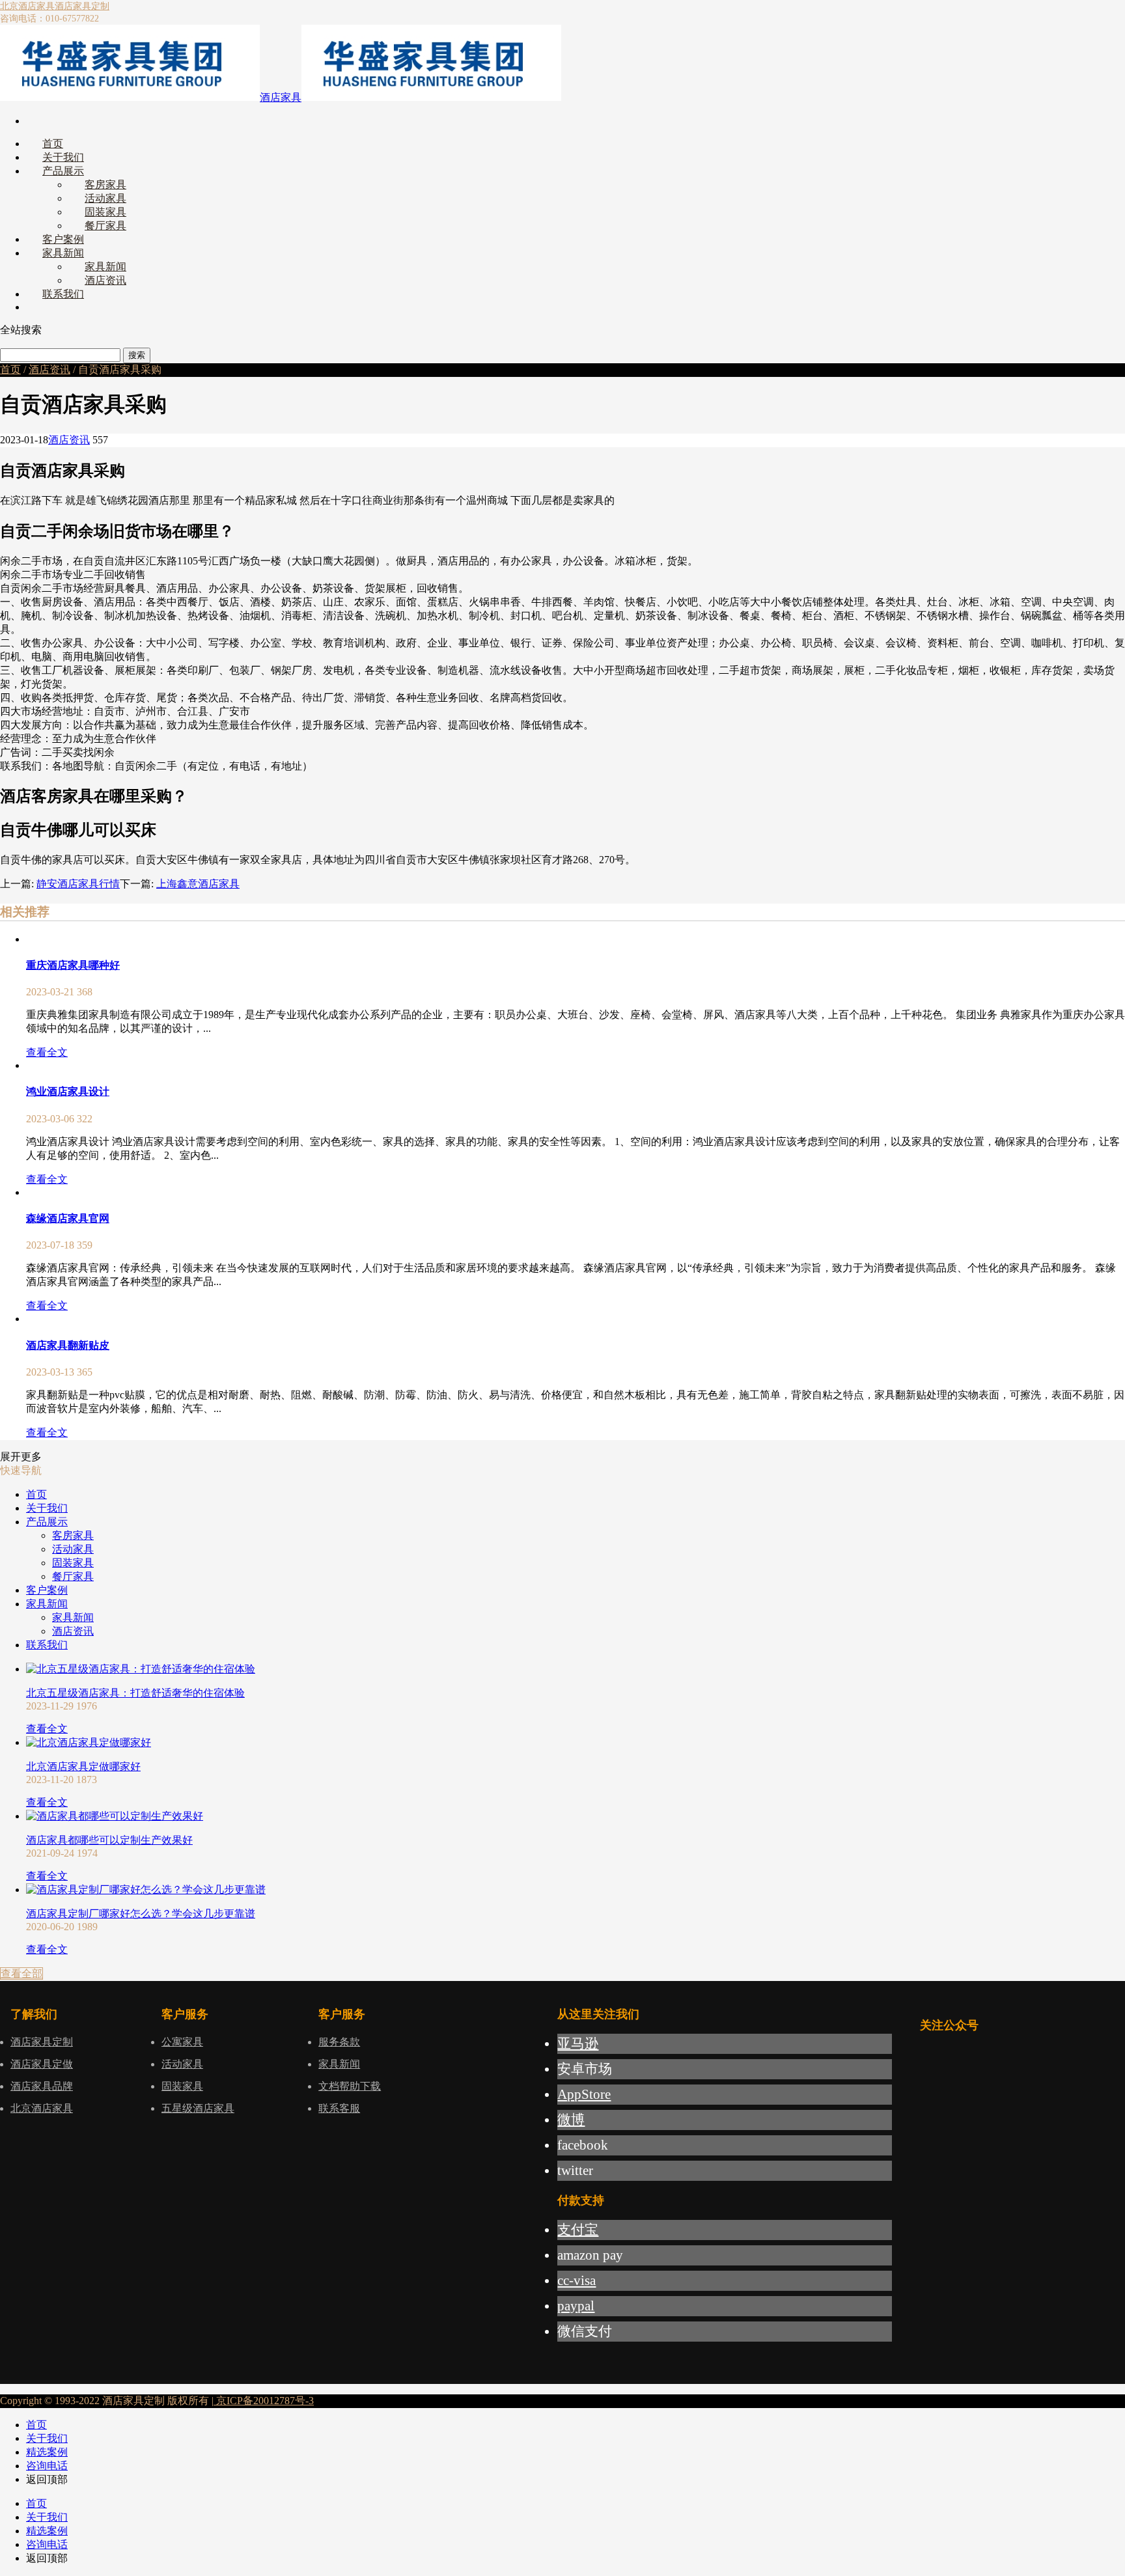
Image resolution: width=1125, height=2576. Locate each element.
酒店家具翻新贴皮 (68, 1345)
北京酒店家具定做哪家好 (83, 1766)
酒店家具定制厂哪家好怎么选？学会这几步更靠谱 (141, 1914)
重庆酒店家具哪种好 (73, 965)
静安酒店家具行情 (78, 884)
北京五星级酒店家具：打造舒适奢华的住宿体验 (135, 1693)
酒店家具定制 (82, 6)
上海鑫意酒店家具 (198, 884)
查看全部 (21, 1974)
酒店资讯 (49, 369)
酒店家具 (281, 97)
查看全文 (47, 1052)
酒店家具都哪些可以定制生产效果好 (109, 1840)
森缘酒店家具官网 (68, 1218)
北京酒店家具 (27, 6)
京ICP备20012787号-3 (264, 2401)
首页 (10, 369)
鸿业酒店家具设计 (68, 1091)
